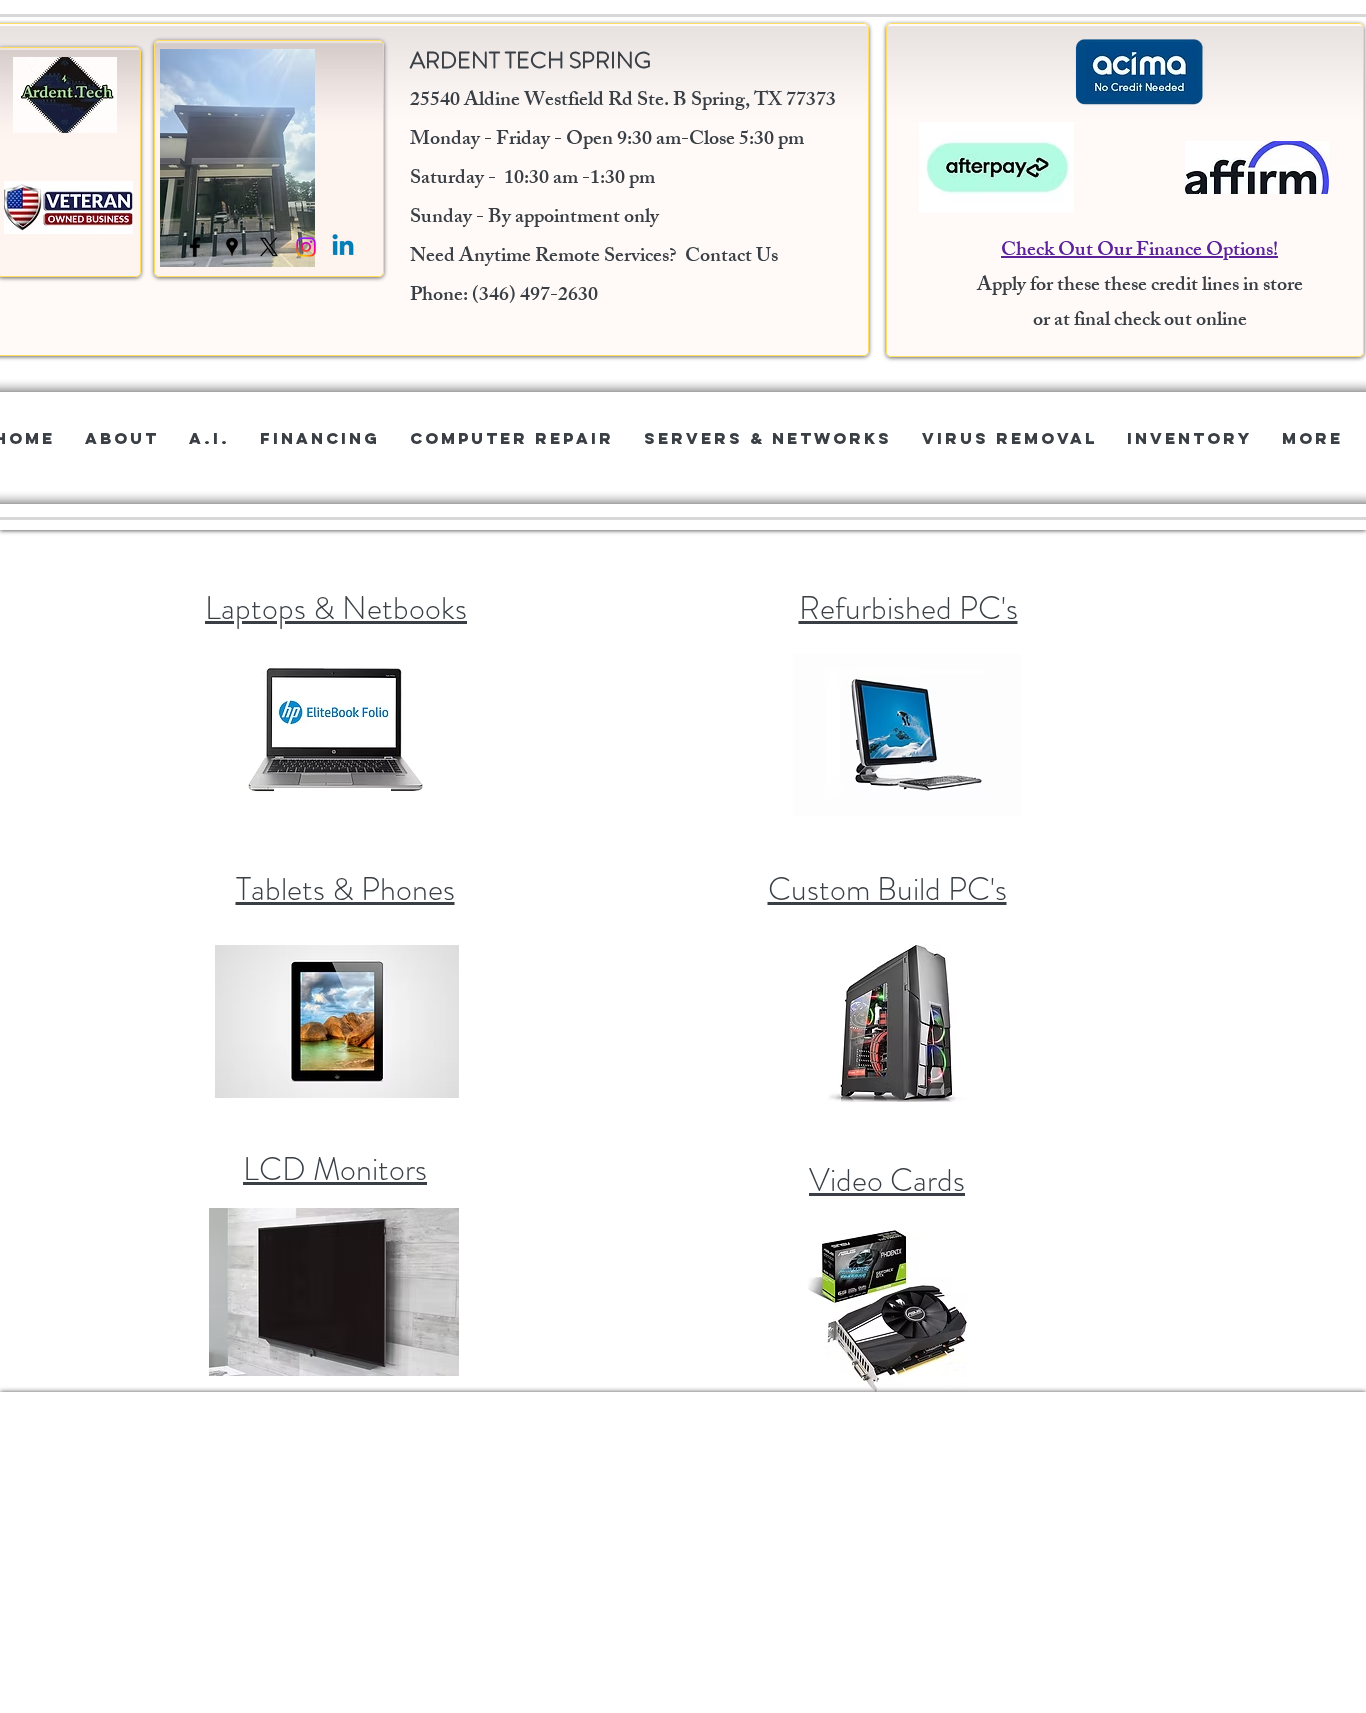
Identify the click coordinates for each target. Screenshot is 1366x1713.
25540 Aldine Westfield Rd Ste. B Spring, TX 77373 (623, 101)
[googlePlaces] (232, 247)
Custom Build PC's (887, 889)
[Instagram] (306, 247)
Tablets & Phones (345, 889)
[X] (269, 247)
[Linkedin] (343, 247)
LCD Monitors (335, 1169)
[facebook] (195, 247)
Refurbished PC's (908, 608)
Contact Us (731, 257)
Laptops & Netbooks (336, 608)
